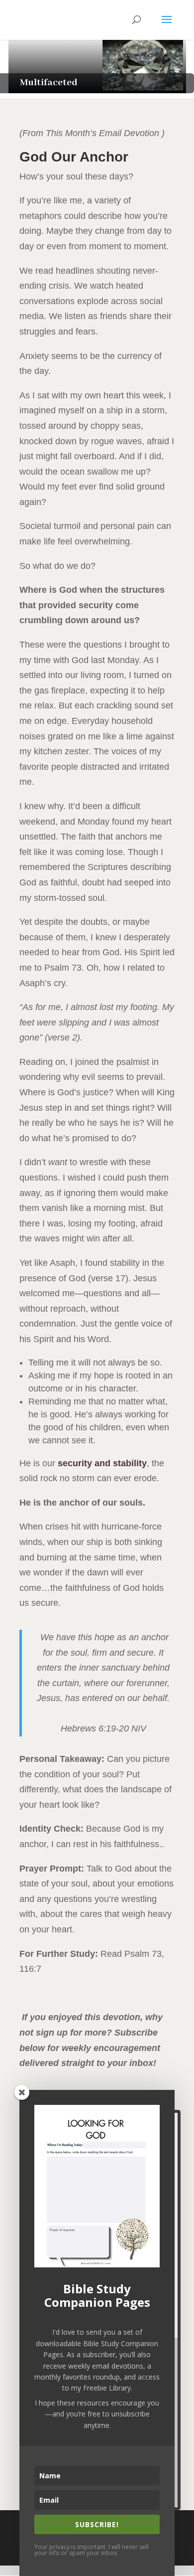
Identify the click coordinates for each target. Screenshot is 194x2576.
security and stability (102, 1463)
